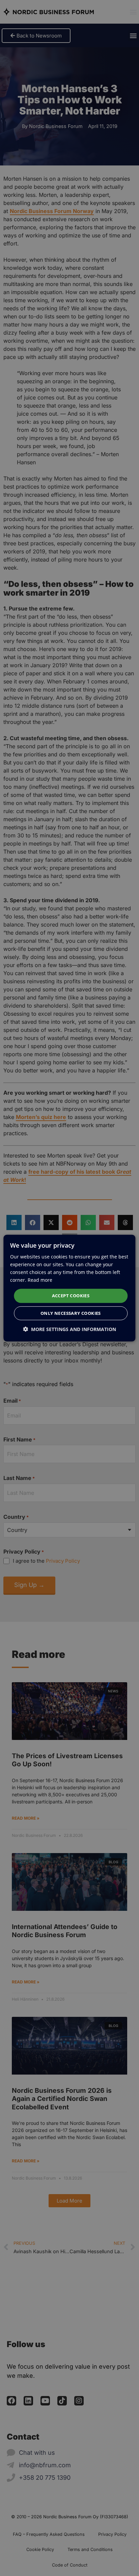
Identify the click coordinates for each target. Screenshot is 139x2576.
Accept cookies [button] (71, 1296)
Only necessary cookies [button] (71, 1313)
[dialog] (69, 1288)
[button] (69, 1329)
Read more (40, 1280)
